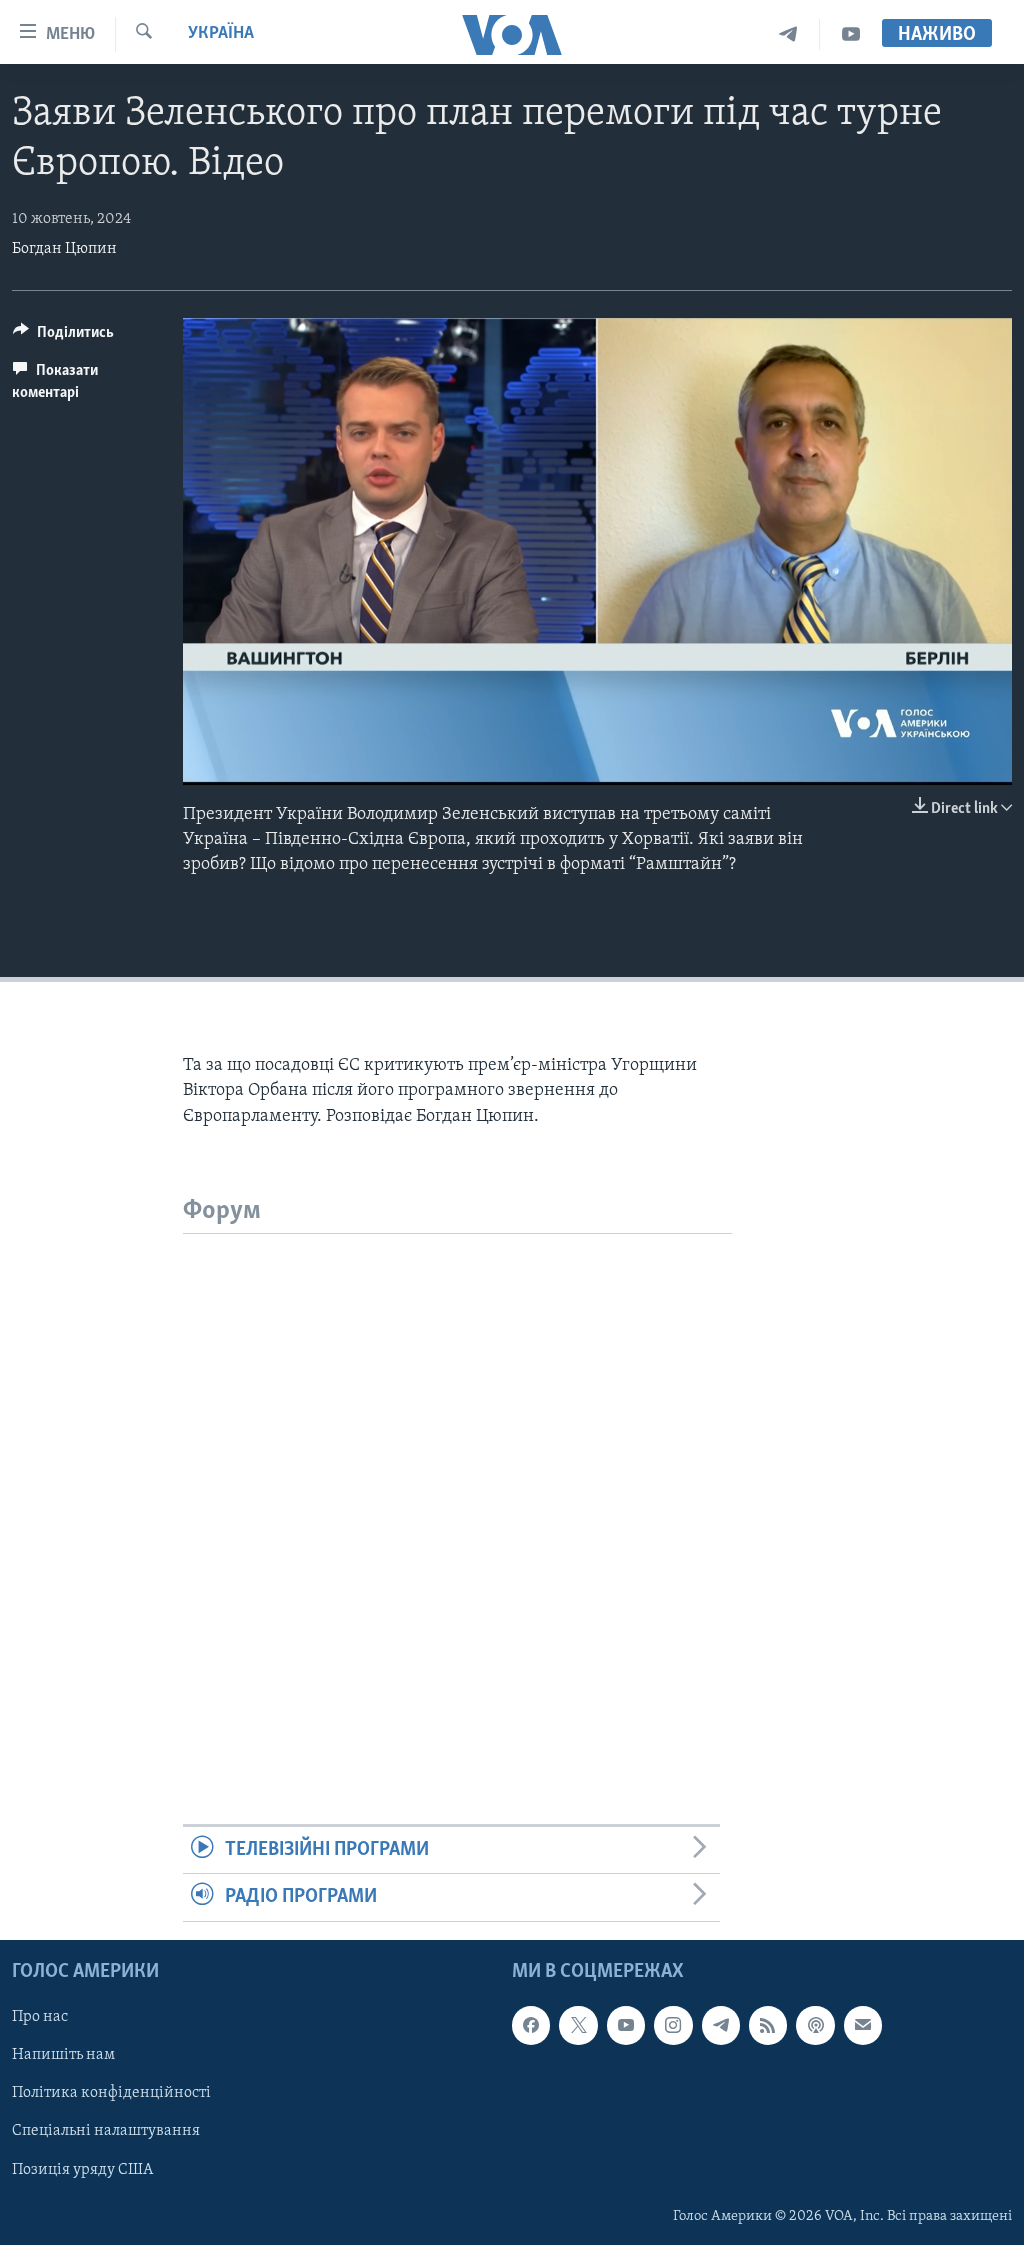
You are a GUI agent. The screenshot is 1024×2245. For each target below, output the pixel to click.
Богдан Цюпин (64, 249)
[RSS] (768, 2025)
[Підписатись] (863, 2025)
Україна (221, 34)
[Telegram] (788, 34)
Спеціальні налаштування (106, 2131)
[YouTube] (851, 34)
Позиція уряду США (82, 2169)
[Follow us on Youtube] (626, 2025)
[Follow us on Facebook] (531, 2025)
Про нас (40, 2017)
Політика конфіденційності (111, 2093)
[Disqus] (457, 1484)
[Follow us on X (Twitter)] (578, 2025)
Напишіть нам (63, 2055)
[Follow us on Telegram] (721, 2025)
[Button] (63, 337)
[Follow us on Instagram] (673, 2025)
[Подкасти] (815, 2025)
